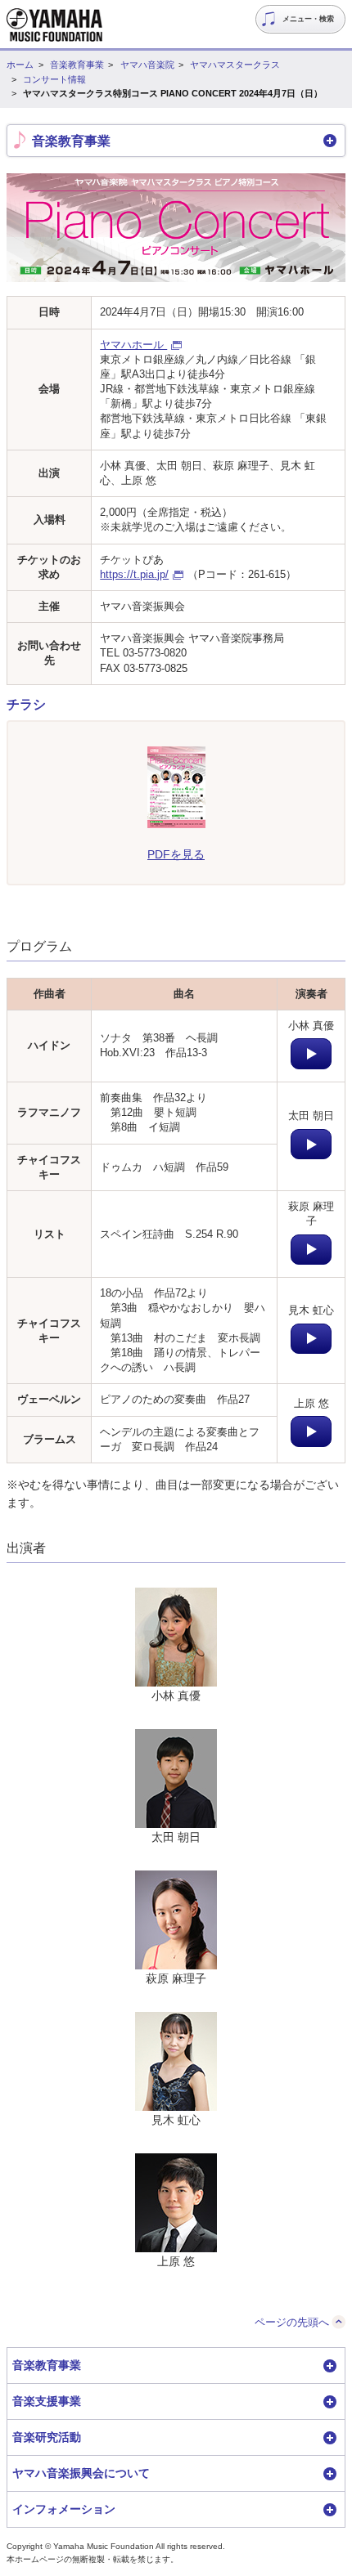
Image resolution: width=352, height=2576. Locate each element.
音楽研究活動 (47, 2437)
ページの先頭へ (292, 2322)
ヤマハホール (133, 345)
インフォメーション (64, 2509)
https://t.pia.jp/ (134, 574)
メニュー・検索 (308, 19)
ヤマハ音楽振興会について (81, 2473)
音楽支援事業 (47, 2401)
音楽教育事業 (77, 65)
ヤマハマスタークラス (235, 65)
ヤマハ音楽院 (147, 65)
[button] (176, 141)
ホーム (20, 65)
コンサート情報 (54, 79)
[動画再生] (311, 1054)
